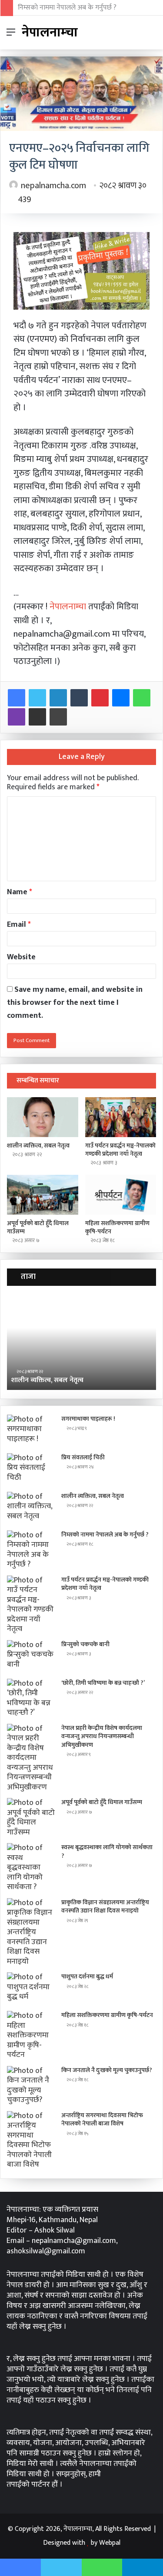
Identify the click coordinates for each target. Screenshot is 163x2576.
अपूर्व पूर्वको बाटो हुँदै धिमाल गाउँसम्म (38, 1227)
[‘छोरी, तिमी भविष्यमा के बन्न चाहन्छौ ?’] (31, 1698)
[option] (81, 1342)
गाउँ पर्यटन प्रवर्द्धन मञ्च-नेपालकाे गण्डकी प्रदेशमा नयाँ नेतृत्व (120, 1150)
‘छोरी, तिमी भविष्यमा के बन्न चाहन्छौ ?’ (103, 1683)
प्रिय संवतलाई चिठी (83, 1457)
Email (19, 925)
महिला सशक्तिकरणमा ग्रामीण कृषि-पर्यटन (117, 1227)
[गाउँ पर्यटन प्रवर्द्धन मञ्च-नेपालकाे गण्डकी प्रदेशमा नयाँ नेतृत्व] (121, 1117)
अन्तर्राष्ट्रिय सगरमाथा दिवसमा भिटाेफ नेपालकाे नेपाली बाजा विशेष (102, 2120)
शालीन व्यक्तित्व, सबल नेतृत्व (38, 1146)
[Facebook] (17, 698)
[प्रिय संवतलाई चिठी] (31, 1469)
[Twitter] (37, 698)
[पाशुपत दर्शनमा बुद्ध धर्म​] (31, 1989)
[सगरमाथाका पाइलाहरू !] (31, 1431)
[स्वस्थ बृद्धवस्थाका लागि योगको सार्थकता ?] (31, 1868)
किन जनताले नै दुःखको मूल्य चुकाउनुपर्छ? (107, 2070)
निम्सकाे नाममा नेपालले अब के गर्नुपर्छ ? (67, 8)
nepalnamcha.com (53, 186)
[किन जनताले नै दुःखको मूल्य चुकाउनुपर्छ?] (31, 2086)
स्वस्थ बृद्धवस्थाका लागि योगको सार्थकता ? (107, 1852)
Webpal (110, 2543)
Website (21, 957)
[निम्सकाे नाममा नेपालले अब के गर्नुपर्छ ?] (31, 1550)
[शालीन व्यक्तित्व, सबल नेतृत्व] (43, 1117)
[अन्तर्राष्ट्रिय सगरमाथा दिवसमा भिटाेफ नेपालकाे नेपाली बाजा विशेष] (31, 2140)
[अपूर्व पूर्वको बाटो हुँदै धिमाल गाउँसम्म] (43, 1195)
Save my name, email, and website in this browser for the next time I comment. (75, 1003)
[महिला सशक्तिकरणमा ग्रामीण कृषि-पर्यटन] (121, 1195)
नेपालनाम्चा (69, 606)
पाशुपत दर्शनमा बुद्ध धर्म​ (87, 1976)
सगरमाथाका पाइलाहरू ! (88, 1419)
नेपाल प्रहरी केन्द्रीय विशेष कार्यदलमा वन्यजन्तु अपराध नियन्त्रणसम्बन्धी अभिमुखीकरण (102, 1736)
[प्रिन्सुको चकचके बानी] (31, 1656)
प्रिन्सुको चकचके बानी (85, 1644)
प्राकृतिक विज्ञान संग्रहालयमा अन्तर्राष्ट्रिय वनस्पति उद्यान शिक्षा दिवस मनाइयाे (105, 1907)
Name (20, 892)
